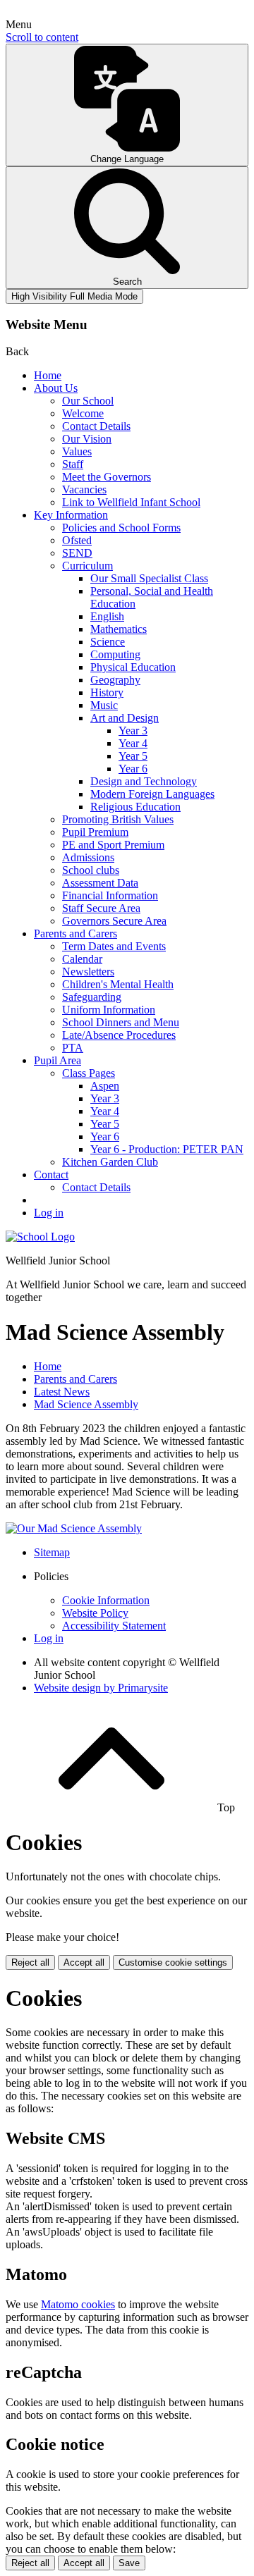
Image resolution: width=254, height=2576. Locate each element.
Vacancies (84, 489)
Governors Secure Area (114, 921)
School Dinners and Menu (121, 1022)
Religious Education (135, 807)
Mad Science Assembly (86, 1404)
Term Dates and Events (114, 946)
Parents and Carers (75, 933)
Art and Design (125, 718)
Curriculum (87, 566)
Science (108, 642)
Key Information (71, 515)
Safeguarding (92, 997)
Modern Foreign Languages (152, 794)
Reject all (30, 1962)
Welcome (83, 413)
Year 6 (133, 769)
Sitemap (52, 1552)
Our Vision (87, 439)
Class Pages (89, 1073)
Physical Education (133, 667)
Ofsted (77, 540)
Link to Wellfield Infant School (131, 502)
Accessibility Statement (114, 1626)
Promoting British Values (118, 819)
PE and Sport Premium (113, 845)
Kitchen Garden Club (110, 1162)
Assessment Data (100, 883)
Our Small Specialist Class (149, 578)
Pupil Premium (95, 832)
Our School (88, 401)
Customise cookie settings (173, 1962)
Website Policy (95, 1613)
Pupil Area (58, 1060)
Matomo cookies (78, 2304)
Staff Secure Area (101, 908)
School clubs (91, 870)
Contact (51, 1175)
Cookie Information (106, 1600)
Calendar (82, 959)
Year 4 (133, 743)
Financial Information (110, 895)
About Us (56, 388)
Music (104, 705)
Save (129, 2563)
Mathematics (119, 629)
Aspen (105, 1086)
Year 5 (133, 756)
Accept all (84, 1962)
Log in (49, 1213)
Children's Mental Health (118, 984)
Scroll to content (42, 37)
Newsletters (88, 972)
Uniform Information (109, 1010)
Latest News (62, 1392)
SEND (77, 553)
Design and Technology (144, 781)
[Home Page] (40, 1237)
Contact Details (96, 426)
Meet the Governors (107, 477)
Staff (73, 464)
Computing (115, 654)
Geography (115, 680)
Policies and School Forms (121, 528)
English (107, 616)
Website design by (101, 1688)
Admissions (88, 857)
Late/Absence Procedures (119, 1035)
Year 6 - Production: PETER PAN (167, 1149)
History (107, 692)
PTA (73, 1048)
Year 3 (133, 731)
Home (48, 375)
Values (77, 451)
